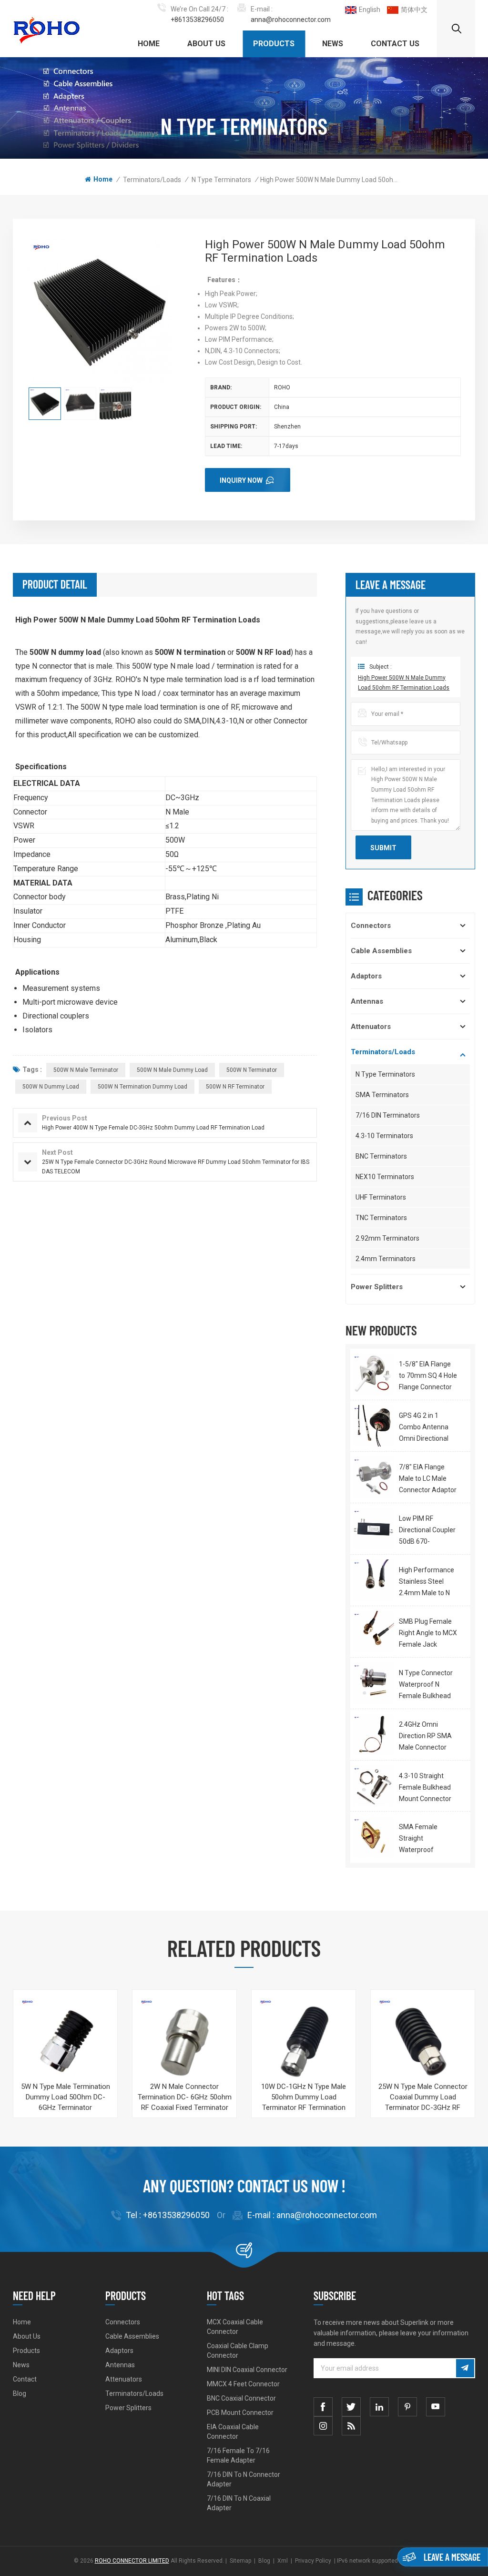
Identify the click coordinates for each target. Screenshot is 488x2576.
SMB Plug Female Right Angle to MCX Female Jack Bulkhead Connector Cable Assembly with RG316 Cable (428, 1634)
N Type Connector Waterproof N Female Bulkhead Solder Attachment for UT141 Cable (428, 1685)
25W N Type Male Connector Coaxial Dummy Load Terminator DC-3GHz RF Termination (423, 2097)
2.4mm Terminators (386, 1259)
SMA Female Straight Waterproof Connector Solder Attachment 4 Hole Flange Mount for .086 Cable (427, 1839)
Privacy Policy (313, 2561)
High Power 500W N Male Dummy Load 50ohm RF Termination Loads (404, 683)
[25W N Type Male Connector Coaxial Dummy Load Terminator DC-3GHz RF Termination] (423, 2042)
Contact (25, 2379)
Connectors (371, 926)
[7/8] (373, 1477)
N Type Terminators (221, 180)
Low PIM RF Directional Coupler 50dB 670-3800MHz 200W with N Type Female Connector (428, 1531)
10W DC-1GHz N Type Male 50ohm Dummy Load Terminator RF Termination (304, 2097)
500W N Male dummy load (172, 1070)
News (333, 44)
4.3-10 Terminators (384, 1136)
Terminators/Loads (152, 180)
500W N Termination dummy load (142, 1087)
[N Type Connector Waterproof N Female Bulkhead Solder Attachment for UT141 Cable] (373, 1683)
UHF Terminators (381, 1197)
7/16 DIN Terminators (388, 1115)
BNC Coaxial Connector (241, 2398)
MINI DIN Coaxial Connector (247, 2370)
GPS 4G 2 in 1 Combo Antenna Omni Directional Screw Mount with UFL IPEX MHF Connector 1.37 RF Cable (426, 1428)
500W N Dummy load (51, 1087)
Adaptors (366, 976)
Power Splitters (377, 1287)
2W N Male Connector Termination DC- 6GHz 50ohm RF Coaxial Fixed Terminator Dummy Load (185, 2097)
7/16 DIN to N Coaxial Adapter (239, 2503)
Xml (283, 2561)
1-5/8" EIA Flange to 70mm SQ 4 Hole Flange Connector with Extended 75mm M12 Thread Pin (428, 1376)
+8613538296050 (197, 20)
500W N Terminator (252, 1070)
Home (149, 44)
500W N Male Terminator (86, 1070)
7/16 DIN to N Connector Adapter (244, 2479)
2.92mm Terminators (387, 1238)
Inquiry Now (241, 480)
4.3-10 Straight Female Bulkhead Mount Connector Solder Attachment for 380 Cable (428, 1788)
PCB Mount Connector (240, 2413)
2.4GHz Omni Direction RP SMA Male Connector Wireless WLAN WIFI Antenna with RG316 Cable (428, 1737)
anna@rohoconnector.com (291, 20)
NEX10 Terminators (385, 1177)
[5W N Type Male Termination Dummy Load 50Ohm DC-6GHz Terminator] (65, 2042)
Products (274, 44)
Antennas (367, 1001)
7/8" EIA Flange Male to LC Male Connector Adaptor (428, 1478)
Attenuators (371, 1027)
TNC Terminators (381, 1218)
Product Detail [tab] (55, 584)
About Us (206, 44)
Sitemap (240, 2561)
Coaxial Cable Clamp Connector (238, 2351)
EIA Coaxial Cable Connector (233, 2432)
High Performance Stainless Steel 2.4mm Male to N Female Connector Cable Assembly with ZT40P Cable (427, 1582)
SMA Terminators (382, 1095)
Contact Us (395, 44)
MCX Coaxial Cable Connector (235, 2327)
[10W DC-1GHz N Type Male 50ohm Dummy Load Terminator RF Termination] (304, 2042)
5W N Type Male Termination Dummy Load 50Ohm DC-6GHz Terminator (66, 2097)
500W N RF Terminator (235, 1087)
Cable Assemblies (381, 951)
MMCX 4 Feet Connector (243, 2384)
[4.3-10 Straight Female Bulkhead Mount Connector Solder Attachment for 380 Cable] (373, 1786)
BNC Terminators (381, 1156)
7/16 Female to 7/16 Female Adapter (238, 2455)
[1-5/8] (373, 1374)
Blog (20, 2393)
